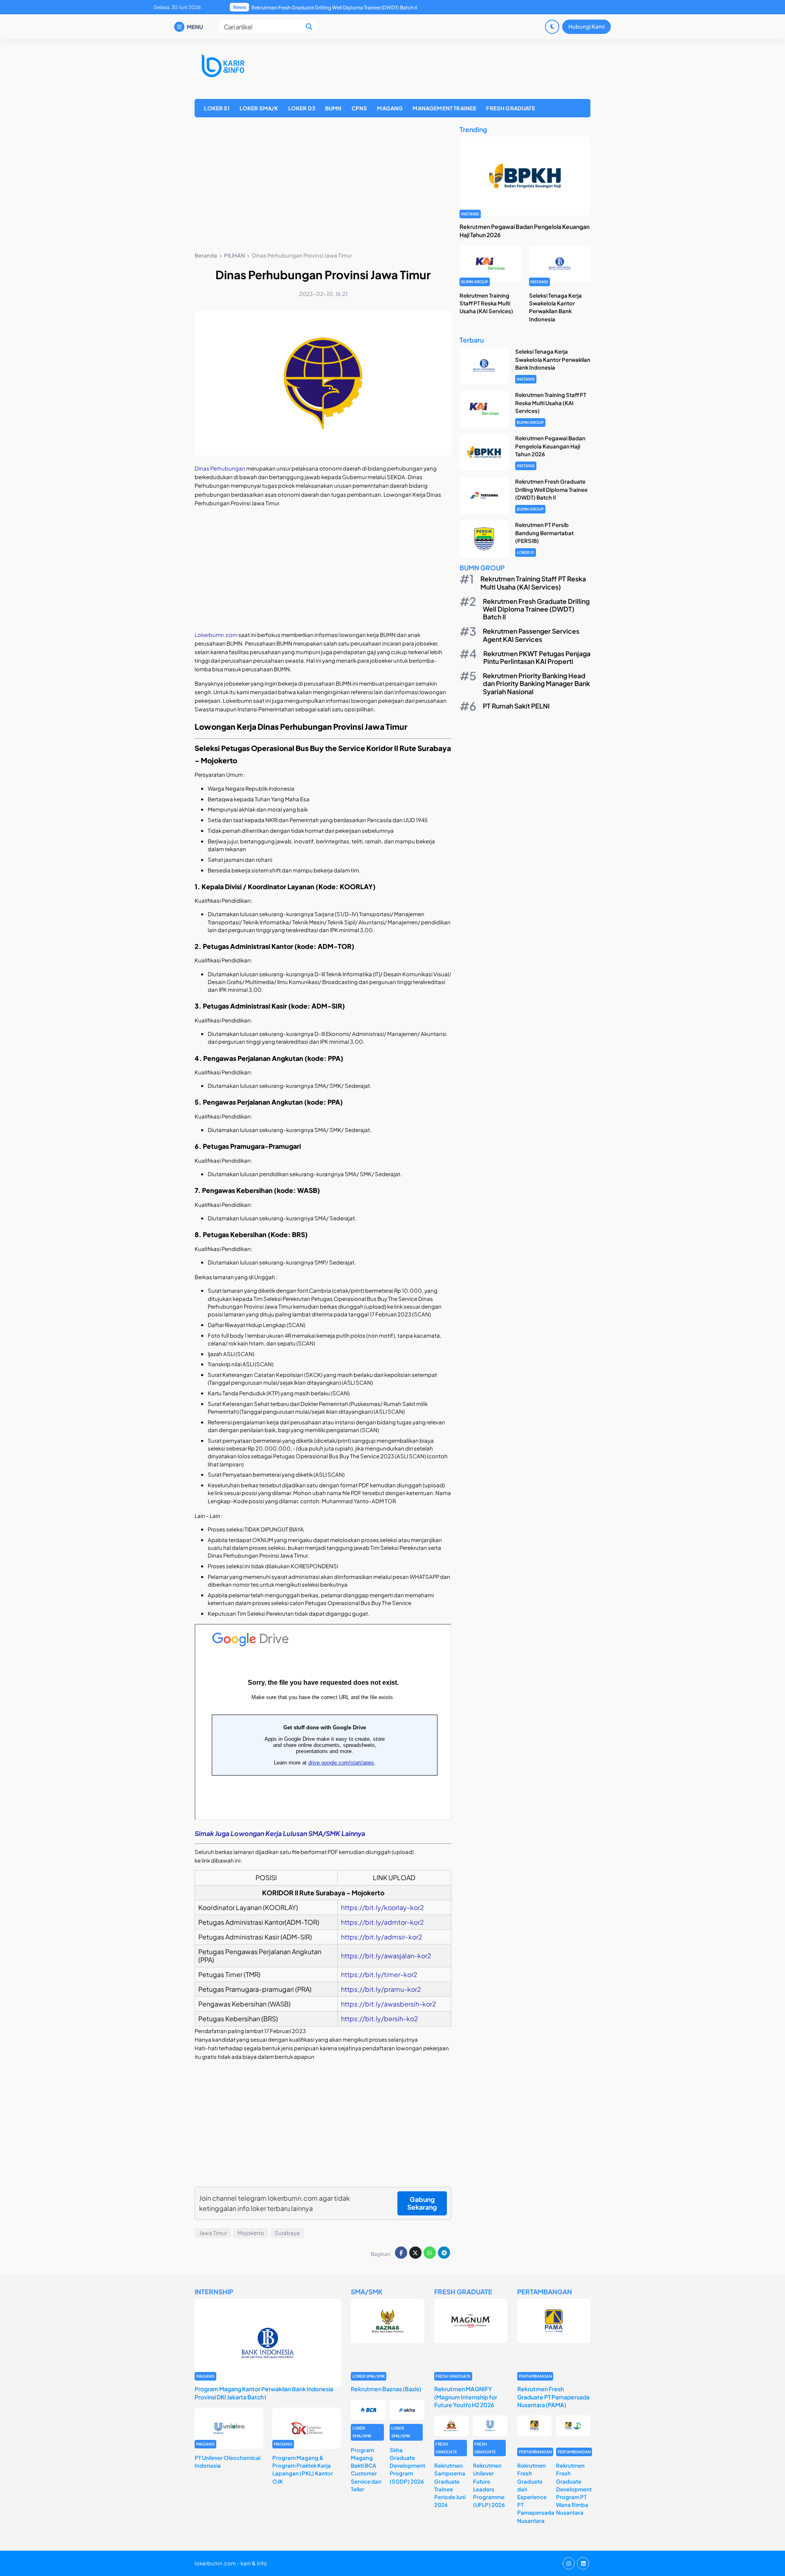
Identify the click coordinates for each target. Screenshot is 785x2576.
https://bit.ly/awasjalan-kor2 (386, 1956)
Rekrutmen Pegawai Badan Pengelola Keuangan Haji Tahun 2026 (550, 446)
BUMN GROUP (475, 282)
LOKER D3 (302, 108)
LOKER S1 (217, 108)
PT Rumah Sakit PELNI (516, 706)
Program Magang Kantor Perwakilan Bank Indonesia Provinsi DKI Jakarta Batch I (264, 2393)
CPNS (360, 108)
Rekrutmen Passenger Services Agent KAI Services (531, 635)
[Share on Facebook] (401, 2253)
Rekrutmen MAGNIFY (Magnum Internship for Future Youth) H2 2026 (466, 2397)
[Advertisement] (323, 186)
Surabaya (287, 2233)
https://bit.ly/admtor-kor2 (382, 1922)
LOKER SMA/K (259, 108)
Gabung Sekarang (422, 2203)
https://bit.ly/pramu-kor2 (381, 1989)
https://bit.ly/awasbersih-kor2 (389, 2004)
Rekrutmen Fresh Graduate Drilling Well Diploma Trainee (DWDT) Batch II (551, 489)
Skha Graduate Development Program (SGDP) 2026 (407, 2466)
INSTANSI (470, 214)
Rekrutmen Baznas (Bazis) (386, 2389)
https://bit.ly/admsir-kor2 (382, 1937)
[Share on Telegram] (444, 2253)
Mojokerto (251, 2233)
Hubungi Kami (587, 26)
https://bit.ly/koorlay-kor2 (382, 1907)
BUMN (333, 108)
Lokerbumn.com (216, 635)
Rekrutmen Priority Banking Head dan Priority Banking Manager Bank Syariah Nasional (536, 683)
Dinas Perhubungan (220, 468)
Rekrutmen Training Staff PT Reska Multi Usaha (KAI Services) (486, 303)
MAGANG (390, 108)
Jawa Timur (213, 2233)
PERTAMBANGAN (535, 2376)
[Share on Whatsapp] (430, 2253)
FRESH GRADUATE (510, 108)
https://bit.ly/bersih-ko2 (380, 2019)
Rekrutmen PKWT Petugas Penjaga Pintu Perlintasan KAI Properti (537, 657)
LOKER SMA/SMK (369, 2376)
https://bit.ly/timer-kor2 (379, 1974)
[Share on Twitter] (415, 2253)
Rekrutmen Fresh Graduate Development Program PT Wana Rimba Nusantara (574, 2489)
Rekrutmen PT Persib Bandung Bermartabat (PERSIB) (312, 8)
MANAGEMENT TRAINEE (444, 108)
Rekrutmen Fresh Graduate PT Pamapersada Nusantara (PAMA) (553, 2397)
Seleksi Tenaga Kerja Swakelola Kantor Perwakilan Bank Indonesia (553, 359)
